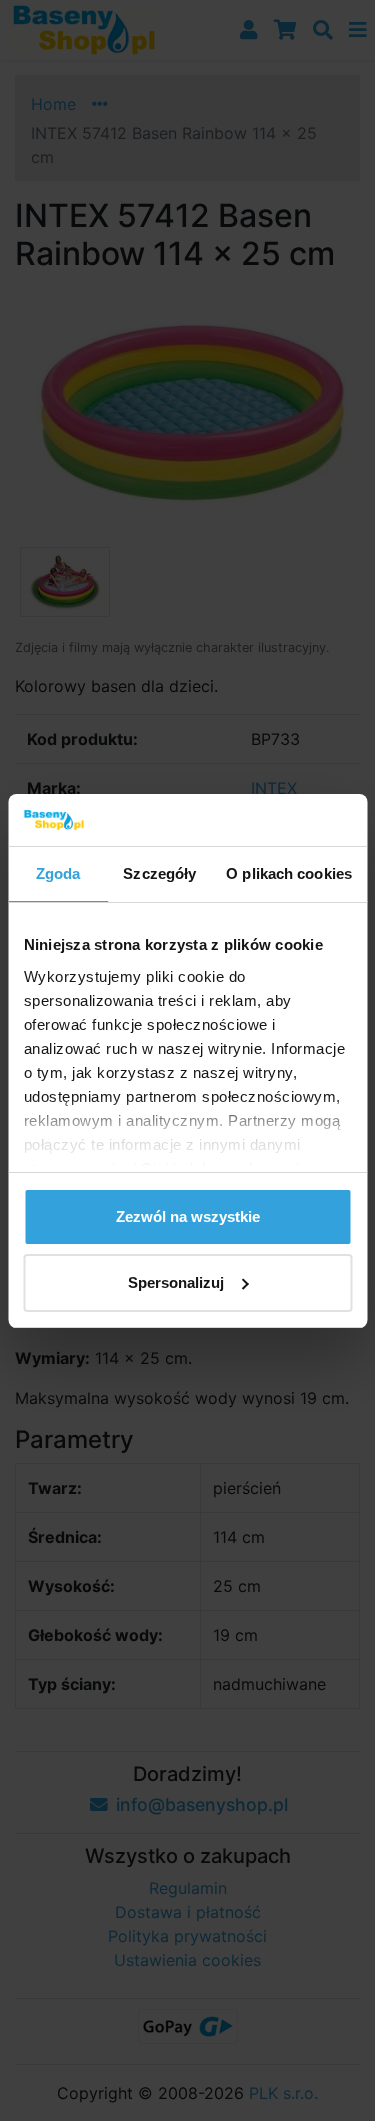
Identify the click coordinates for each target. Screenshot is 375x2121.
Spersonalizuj (176, 1282)
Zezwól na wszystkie (188, 1216)
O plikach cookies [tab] (289, 873)
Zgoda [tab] (58, 873)
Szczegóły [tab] (159, 873)
